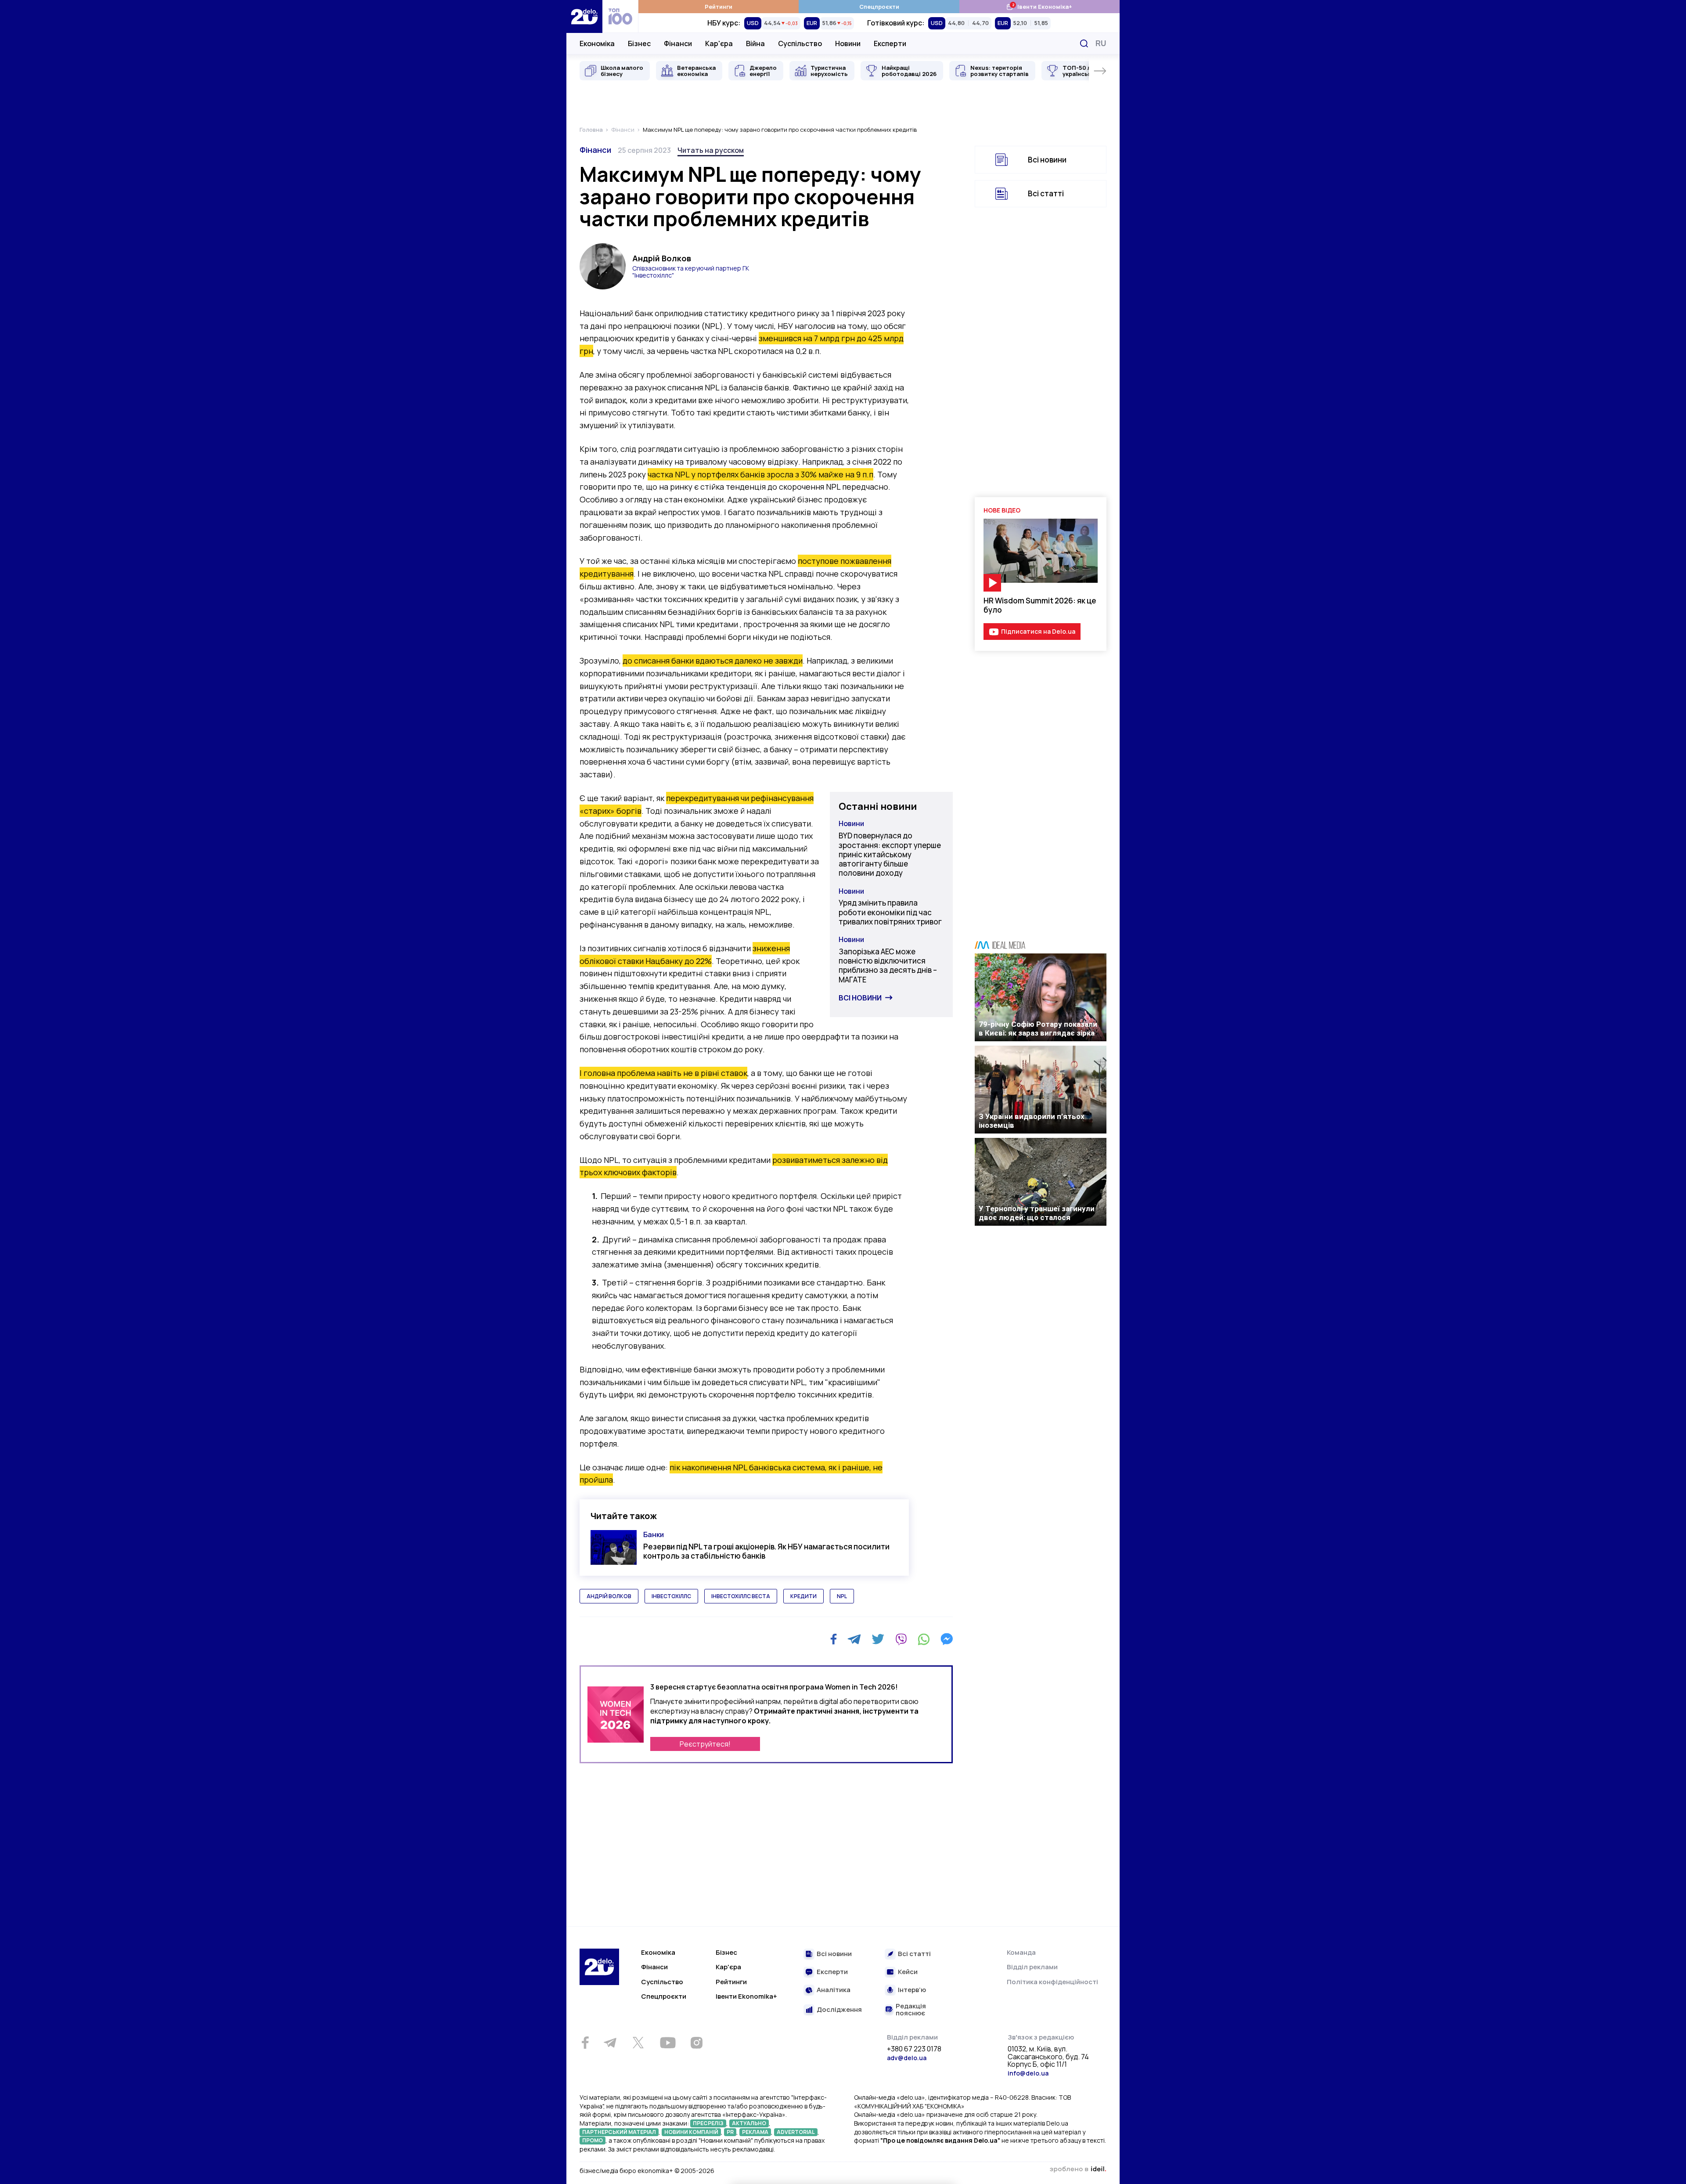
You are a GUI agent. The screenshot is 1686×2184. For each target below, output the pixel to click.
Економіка (597, 43)
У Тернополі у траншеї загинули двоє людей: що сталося (1037, 1213)
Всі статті (1046, 193)
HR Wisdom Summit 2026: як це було (1040, 605)
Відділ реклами (1032, 1967)
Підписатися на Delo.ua (1038, 631)
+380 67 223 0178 (914, 2049)
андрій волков (609, 1596)
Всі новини (860, 998)
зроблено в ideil (1078, 2170)
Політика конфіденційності (1052, 1982)
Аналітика (834, 1990)
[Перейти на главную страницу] (584, 16)
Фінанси (678, 43)
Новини (848, 43)
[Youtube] (668, 2043)
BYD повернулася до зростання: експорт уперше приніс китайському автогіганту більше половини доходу (890, 854)
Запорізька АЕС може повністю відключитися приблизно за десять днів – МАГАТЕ (888, 966)
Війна (755, 43)
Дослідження (839, 2010)
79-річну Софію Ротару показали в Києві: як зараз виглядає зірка (1038, 1029)
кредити (803, 1596)
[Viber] (901, 1639)
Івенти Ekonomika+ (746, 1996)
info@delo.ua (1028, 2073)
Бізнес (639, 43)
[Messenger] (947, 1639)
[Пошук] (1084, 43)
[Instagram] (696, 2043)
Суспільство (800, 43)
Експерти (890, 43)
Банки (654, 1534)
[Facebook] (834, 1639)
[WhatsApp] (924, 1639)
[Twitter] (878, 1639)
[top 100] (620, 16)
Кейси (908, 1972)
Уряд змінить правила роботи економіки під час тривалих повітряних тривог (890, 912)
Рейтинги (719, 7)
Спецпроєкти (879, 7)
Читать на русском (711, 150)
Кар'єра (719, 43)
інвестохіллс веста (741, 1596)
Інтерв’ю (912, 1990)
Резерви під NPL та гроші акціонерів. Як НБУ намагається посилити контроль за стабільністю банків (766, 1551)
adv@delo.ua (907, 2058)
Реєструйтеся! (705, 1744)
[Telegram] (854, 1639)
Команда (1021, 1952)
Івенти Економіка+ (1039, 6)
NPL (842, 1596)
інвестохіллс (671, 1596)
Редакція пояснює (911, 2010)
